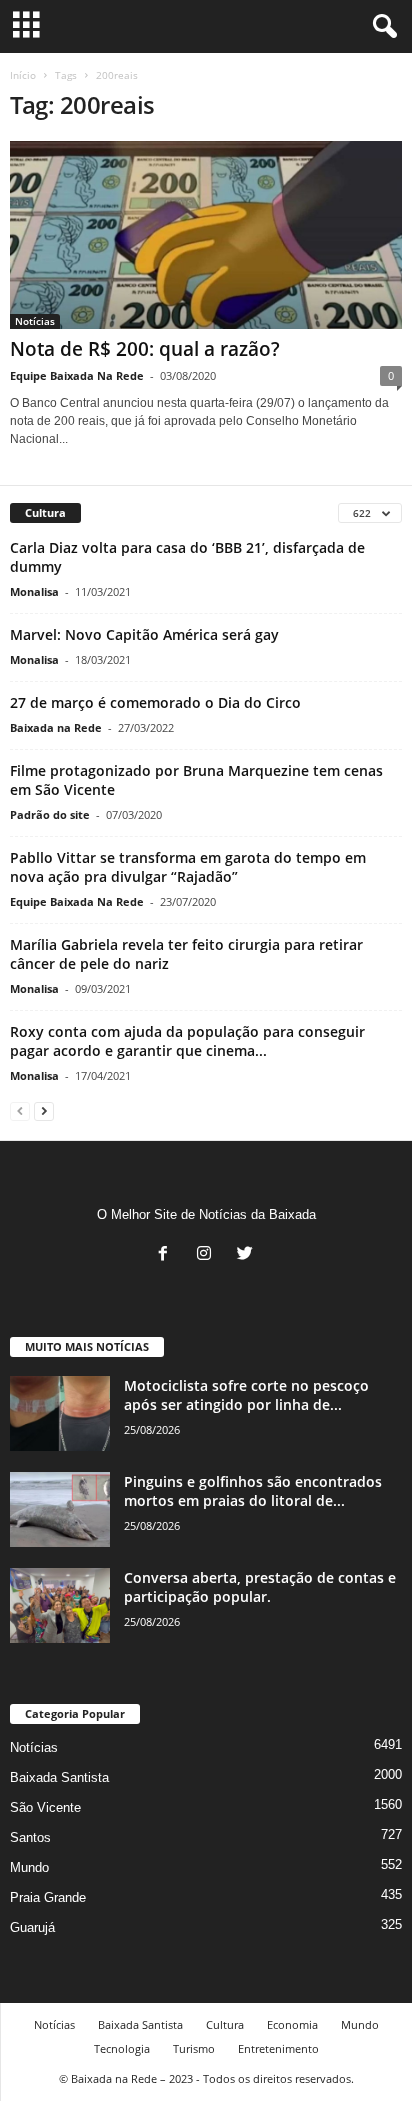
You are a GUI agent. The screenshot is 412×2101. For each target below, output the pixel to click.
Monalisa (34, 591)
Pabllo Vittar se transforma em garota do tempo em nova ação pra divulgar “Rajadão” (188, 867)
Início (23, 75)
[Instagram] (208, 1255)
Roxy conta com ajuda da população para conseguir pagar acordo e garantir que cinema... (187, 1041)
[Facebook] (167, 1255)
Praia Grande (48, 1897)
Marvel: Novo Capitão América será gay (144, 634)
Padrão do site (50, 814)
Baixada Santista (59, 1777)
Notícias (35, 321)
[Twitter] (247, 1255)
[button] (381, 27)
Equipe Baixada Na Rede (77, 375)
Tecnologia (122, 2048)
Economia (292, 2024)
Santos (30, 1837)
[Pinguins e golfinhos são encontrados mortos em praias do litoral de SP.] (60, 1509)
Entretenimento (278, 2048)
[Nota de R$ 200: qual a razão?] (206, 235)
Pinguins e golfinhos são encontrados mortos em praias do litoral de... (253, 1491)
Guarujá (32, 1927)
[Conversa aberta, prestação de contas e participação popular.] (60, 1605)
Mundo (29, 1867)
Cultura (225, 2024)
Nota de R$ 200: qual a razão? (145, 349)
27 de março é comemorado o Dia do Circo (155, 702)
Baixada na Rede (56, 727)
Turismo (194, 2048)
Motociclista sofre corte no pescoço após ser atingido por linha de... (246, 1395)
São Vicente (45, 1807)
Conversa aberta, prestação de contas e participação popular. (260, 1587)
